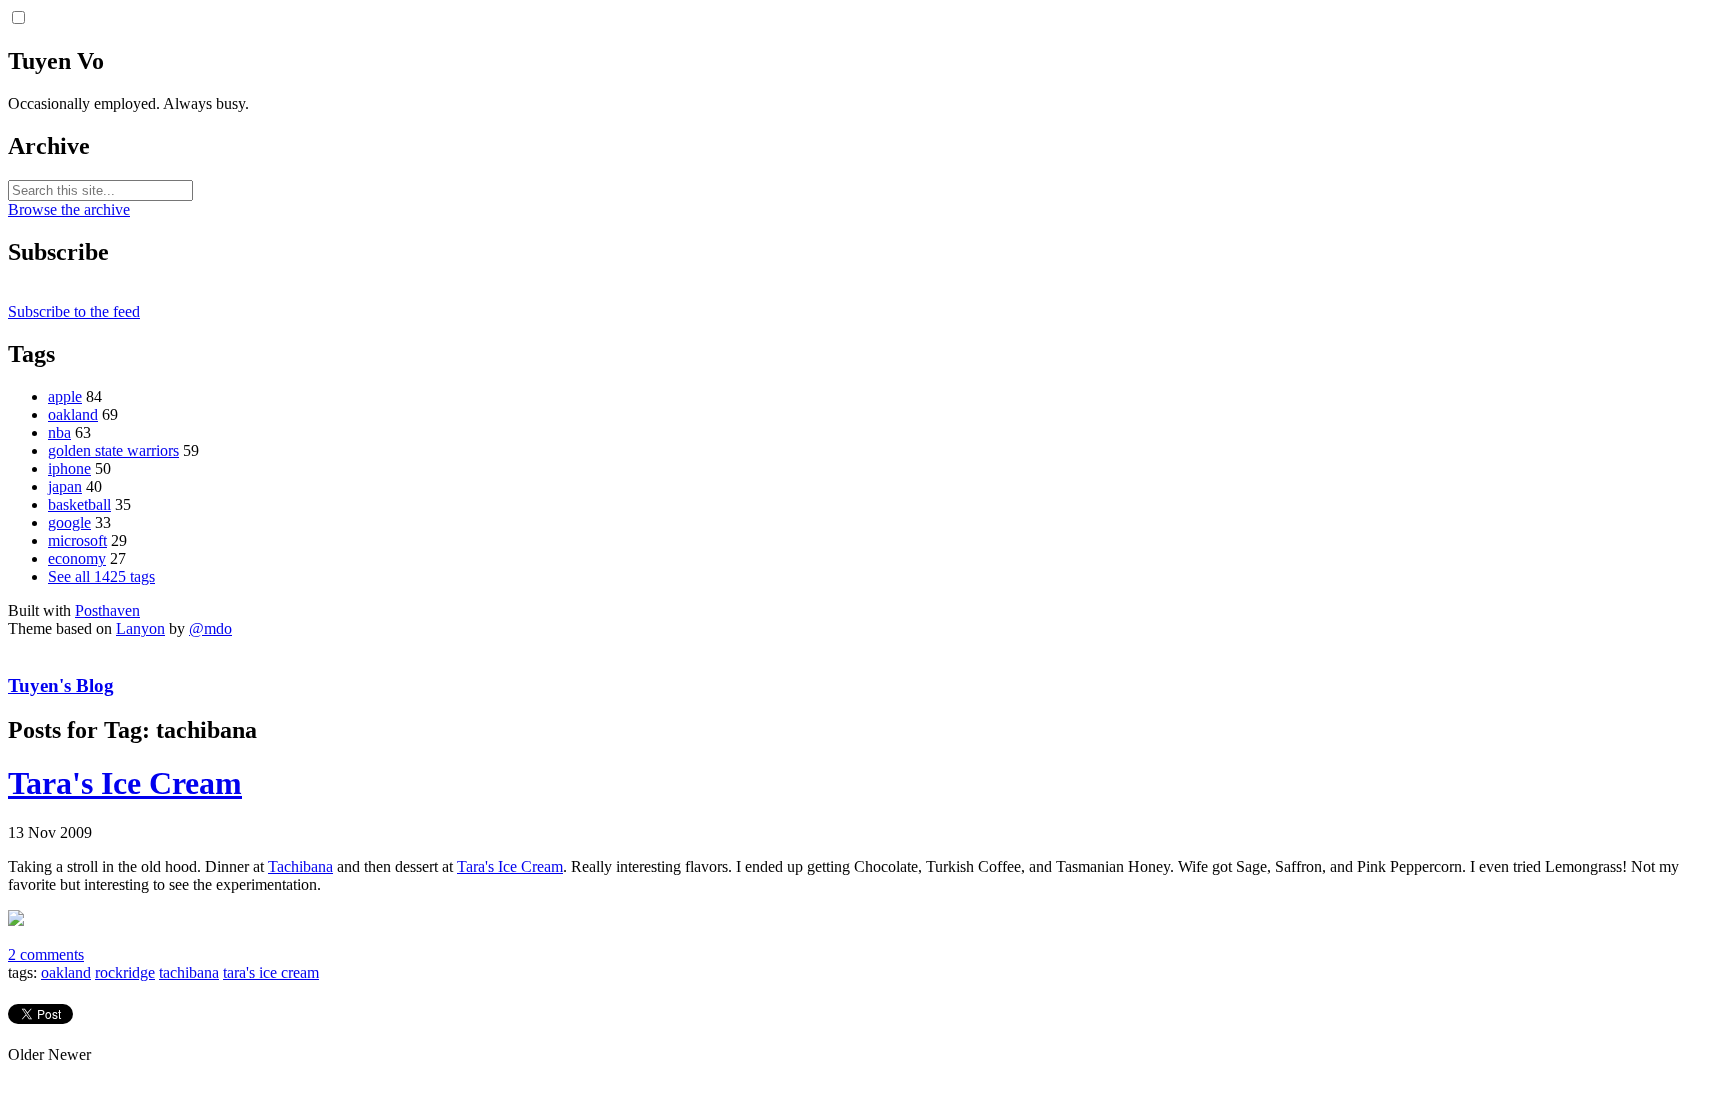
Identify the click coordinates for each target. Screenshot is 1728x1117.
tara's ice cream (271, 972)
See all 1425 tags (101, 576)
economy (77, 558)
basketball (79, 504)
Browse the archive (69, 209)
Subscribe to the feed (74, 311)
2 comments (46, 954)
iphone (69, 468)
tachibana (189, 972)
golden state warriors (113, 450)
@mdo (210, 628)
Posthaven (107, 610)
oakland (73, 414)
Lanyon (140, 628)
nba (59, 432)
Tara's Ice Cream (125, 783)
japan (65, 486)
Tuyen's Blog (61, 685)
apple (65, 396)
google (69, 522)
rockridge (125, 972)
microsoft (77, 540)
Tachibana (300, 866)
